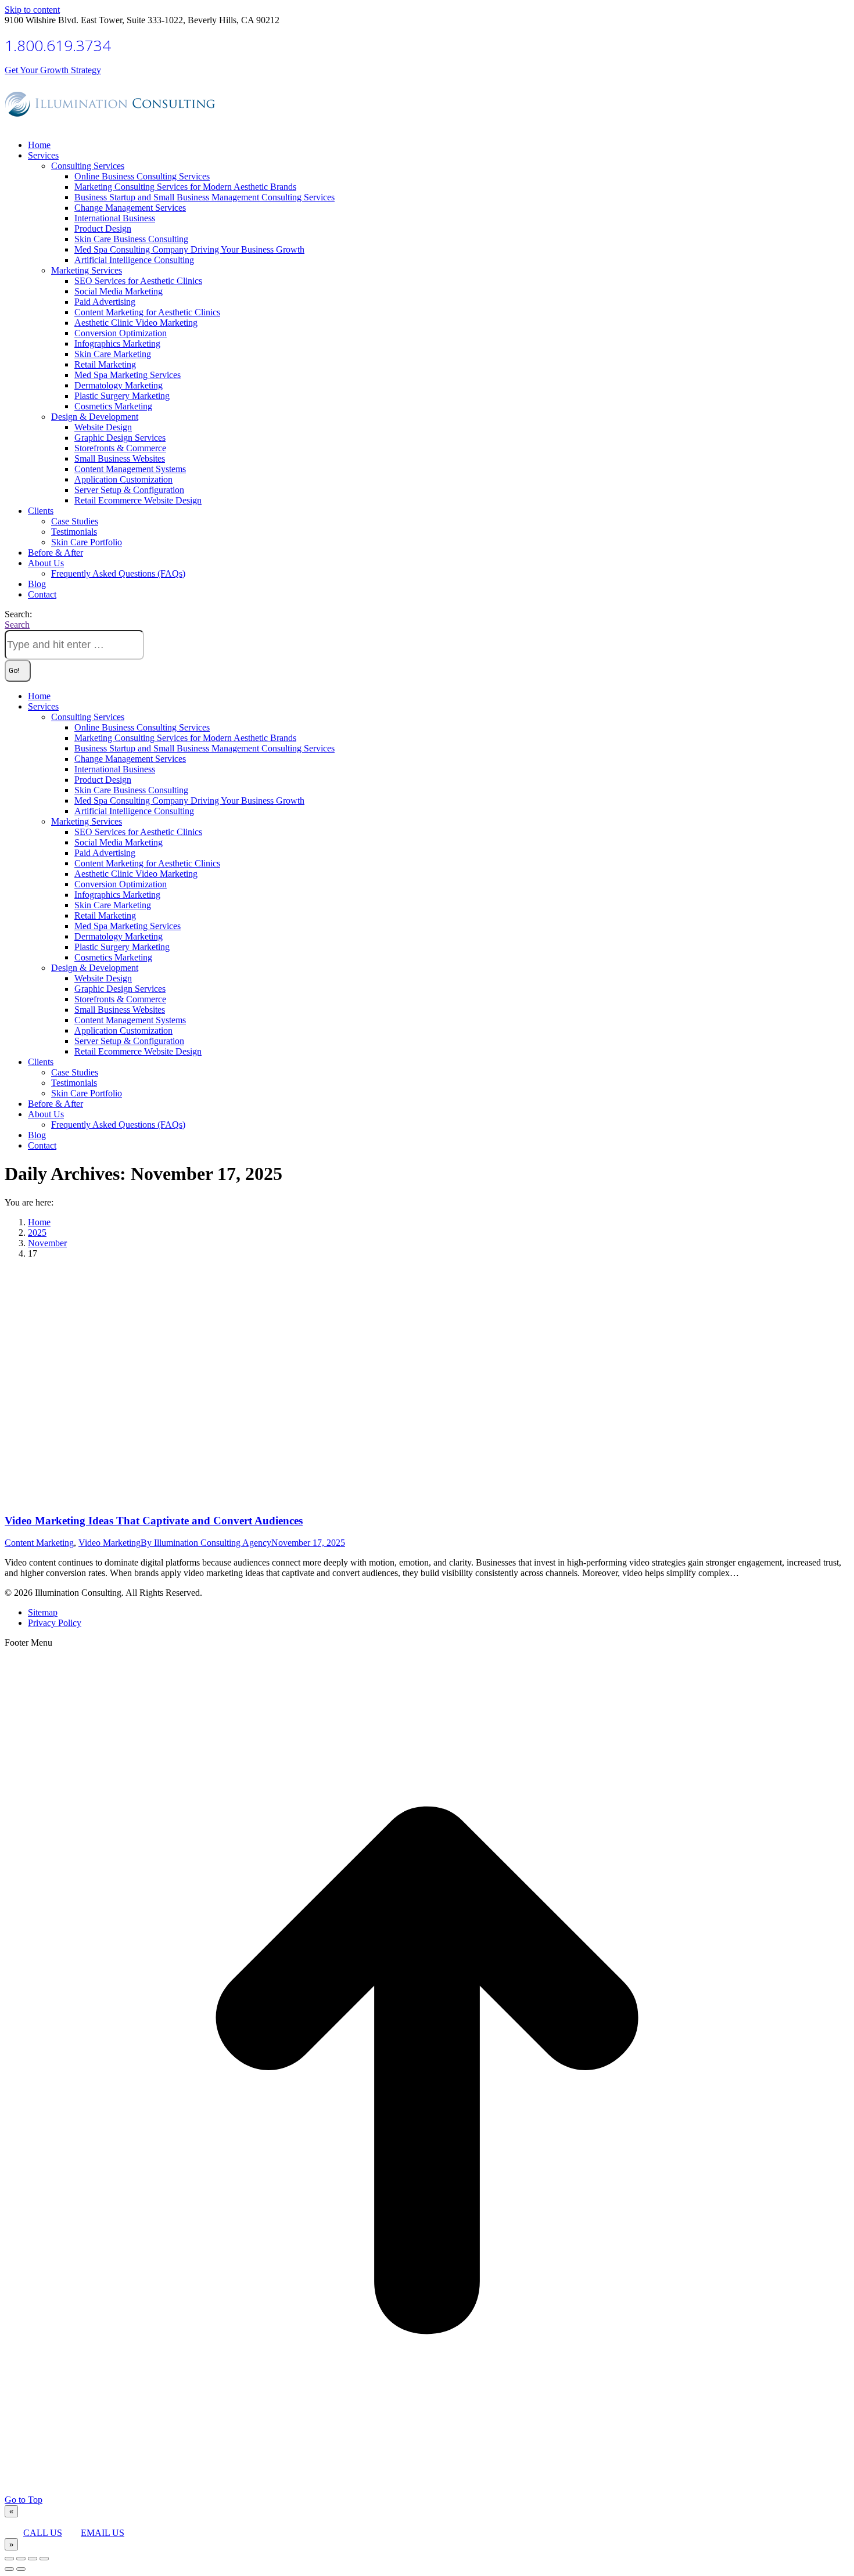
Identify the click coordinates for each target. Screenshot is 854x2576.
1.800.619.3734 (58, 45)
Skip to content (32, 10)
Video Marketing (110, 1543)
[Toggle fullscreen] (33, 2559)
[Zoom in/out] (44, 2559)
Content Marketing (39, 1543)
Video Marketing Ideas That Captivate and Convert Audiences (154, 1521)
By (206, 1543)
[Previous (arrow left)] (9, 2569)
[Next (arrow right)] (21, 2569)
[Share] (21, 2559)
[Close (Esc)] (9, 2559)
